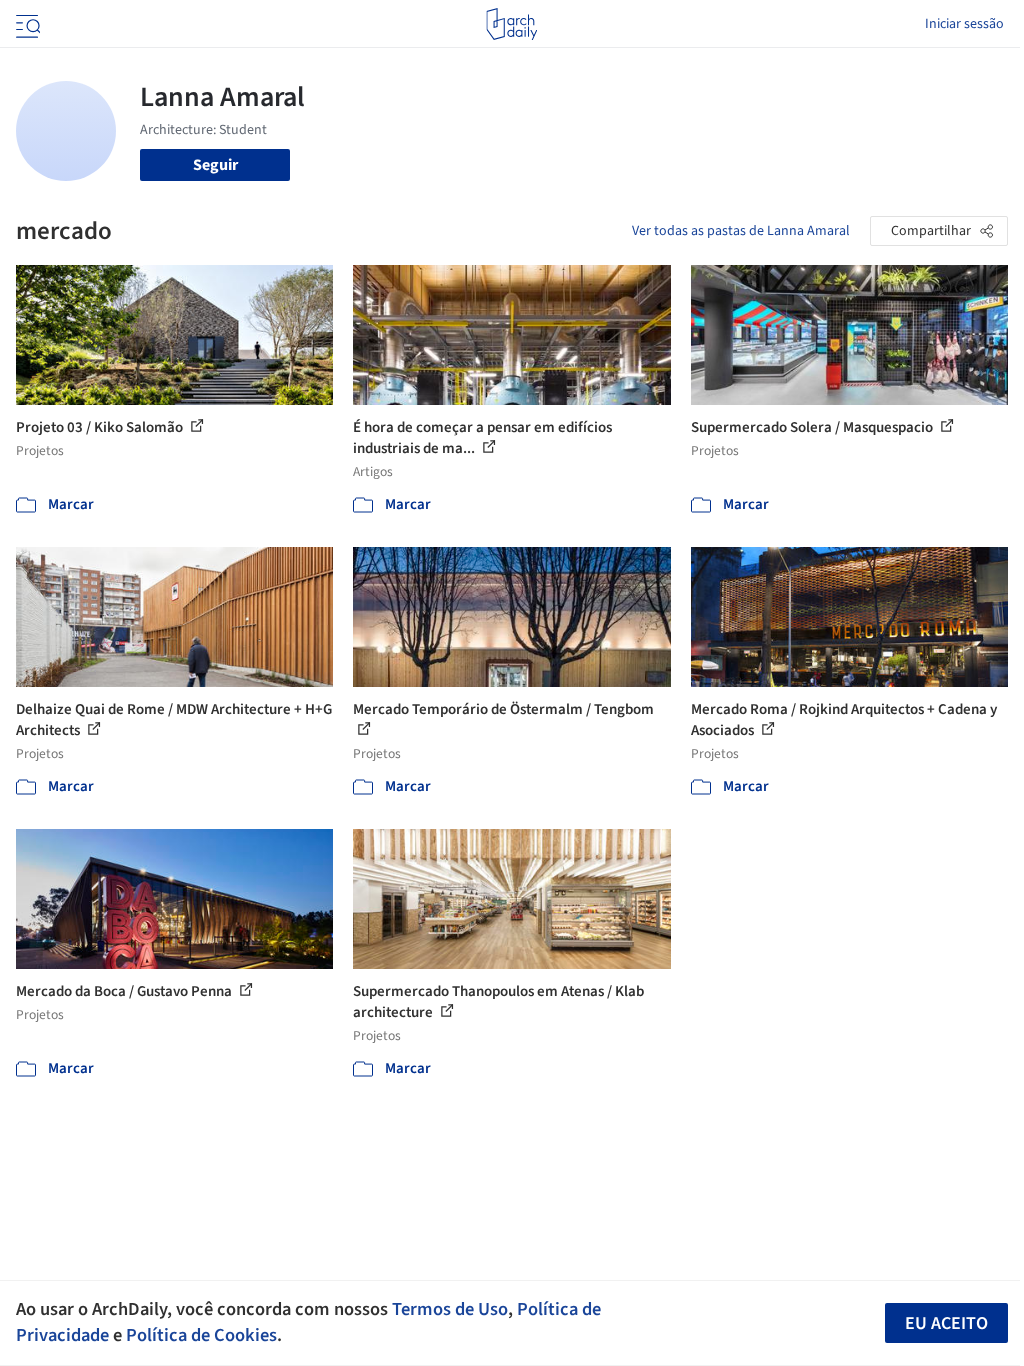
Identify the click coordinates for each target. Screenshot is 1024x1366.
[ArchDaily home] (511, 24)
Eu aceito (946, 1323)
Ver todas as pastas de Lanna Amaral (741, 231)
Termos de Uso (450, 1309)
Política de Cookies (201, 1335)
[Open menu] (26, 24)
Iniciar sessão (964, 24)
